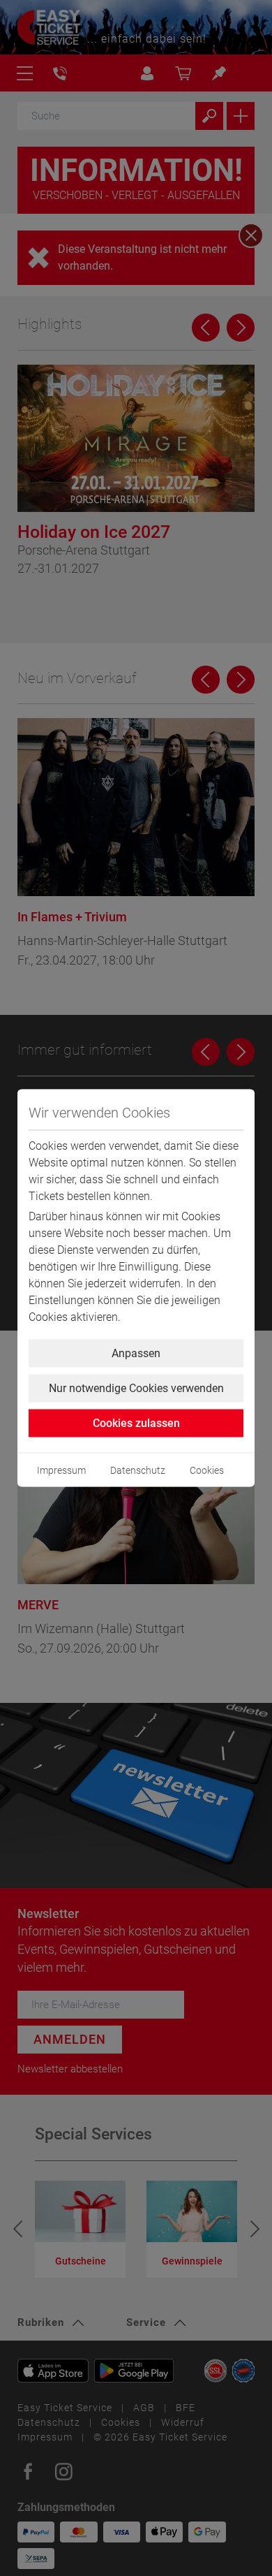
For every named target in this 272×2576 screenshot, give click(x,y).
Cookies (207, 1470)
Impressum (61, 1470)
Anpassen (136, 1353)
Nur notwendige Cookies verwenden (136, 1388)
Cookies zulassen (136, 1423)
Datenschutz (138, 1470)
